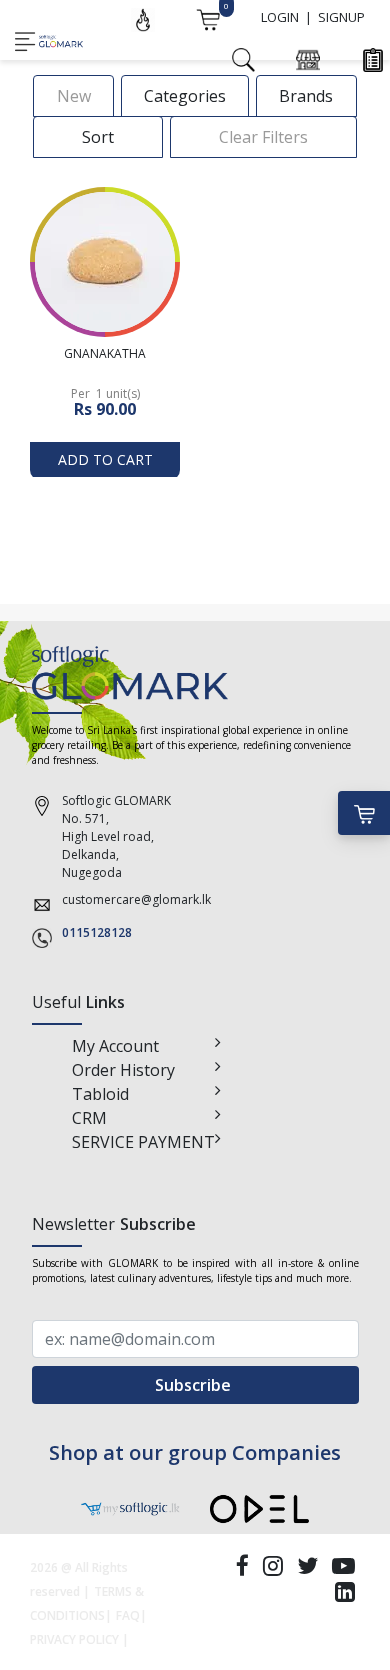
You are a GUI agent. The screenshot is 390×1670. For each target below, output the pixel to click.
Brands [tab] (306, 96)
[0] (208, 18)
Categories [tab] (185, 96)
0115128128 (97, 932)
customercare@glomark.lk (136, 899)
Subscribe (195, 1385)
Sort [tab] (98, 137)
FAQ (128, 1615)
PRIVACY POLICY (74, 1639)
